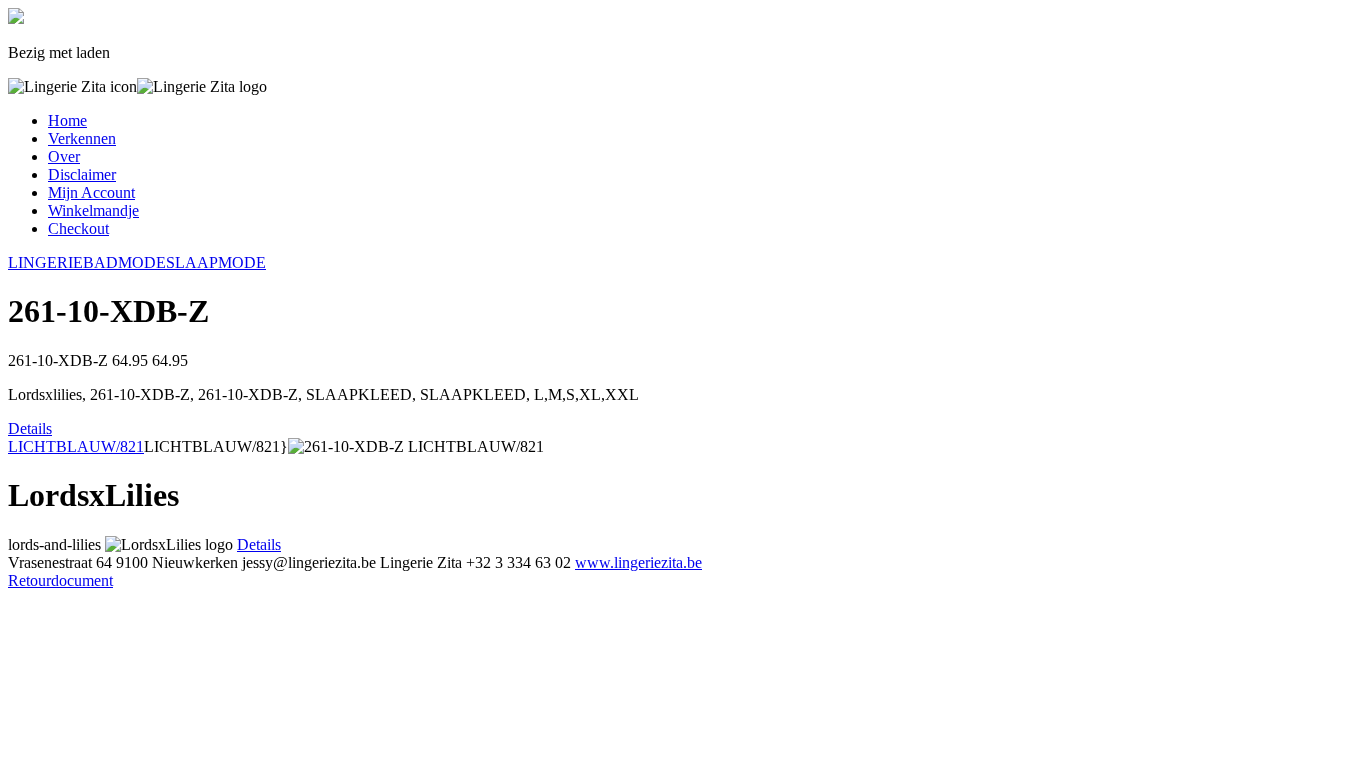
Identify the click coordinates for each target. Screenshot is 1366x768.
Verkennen (82, 138)
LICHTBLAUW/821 (76, 446)
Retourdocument (60, 580)
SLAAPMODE (216, 262)
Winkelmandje (93, 210)
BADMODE (124, 262)
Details (30, 428)
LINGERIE (45, 262)
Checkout (78, 228)
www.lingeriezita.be (638, 562)
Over (64, 156)
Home (67, 120)
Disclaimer (82, 174)
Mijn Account (91, 192)
